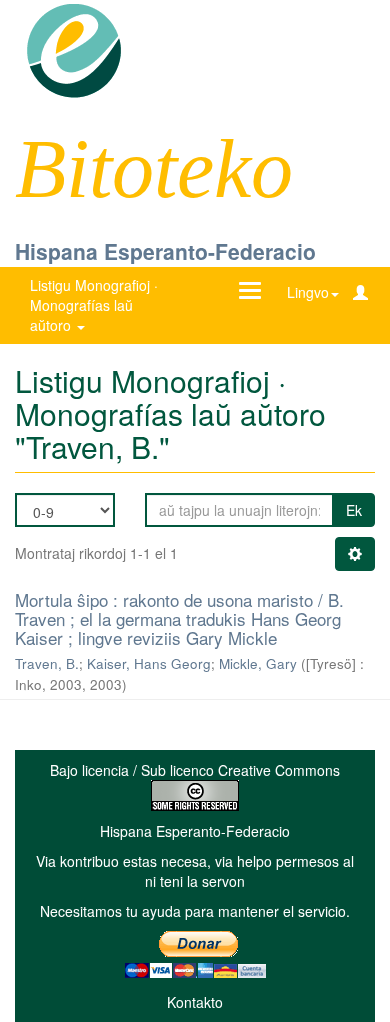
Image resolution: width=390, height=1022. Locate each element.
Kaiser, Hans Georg (149, 663)
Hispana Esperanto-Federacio (165, 251)
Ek (354, 510)
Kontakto (195, 1002)
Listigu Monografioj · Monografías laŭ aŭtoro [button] (94, 305)
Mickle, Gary (258, 663)
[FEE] (73, 49)
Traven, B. (47, 663)
